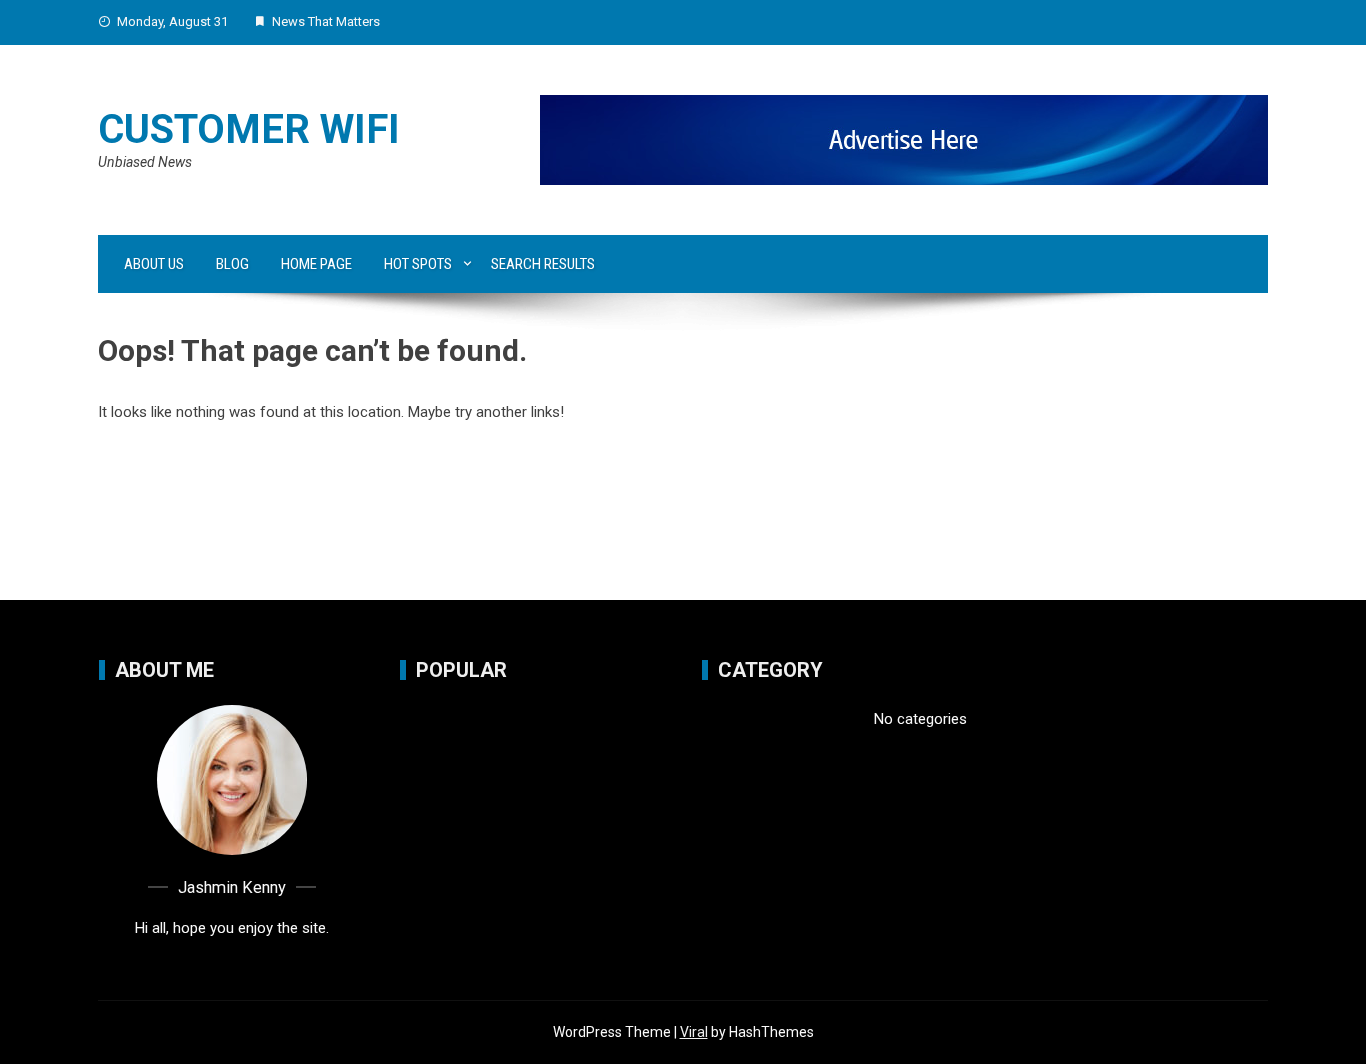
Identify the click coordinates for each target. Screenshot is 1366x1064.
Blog (232, 264)
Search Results (543, 264)
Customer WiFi (249, 129)
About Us (154, 264)
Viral (694, 1032)
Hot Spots (418, 264)
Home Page (316, 264)
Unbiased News (145, 162)
